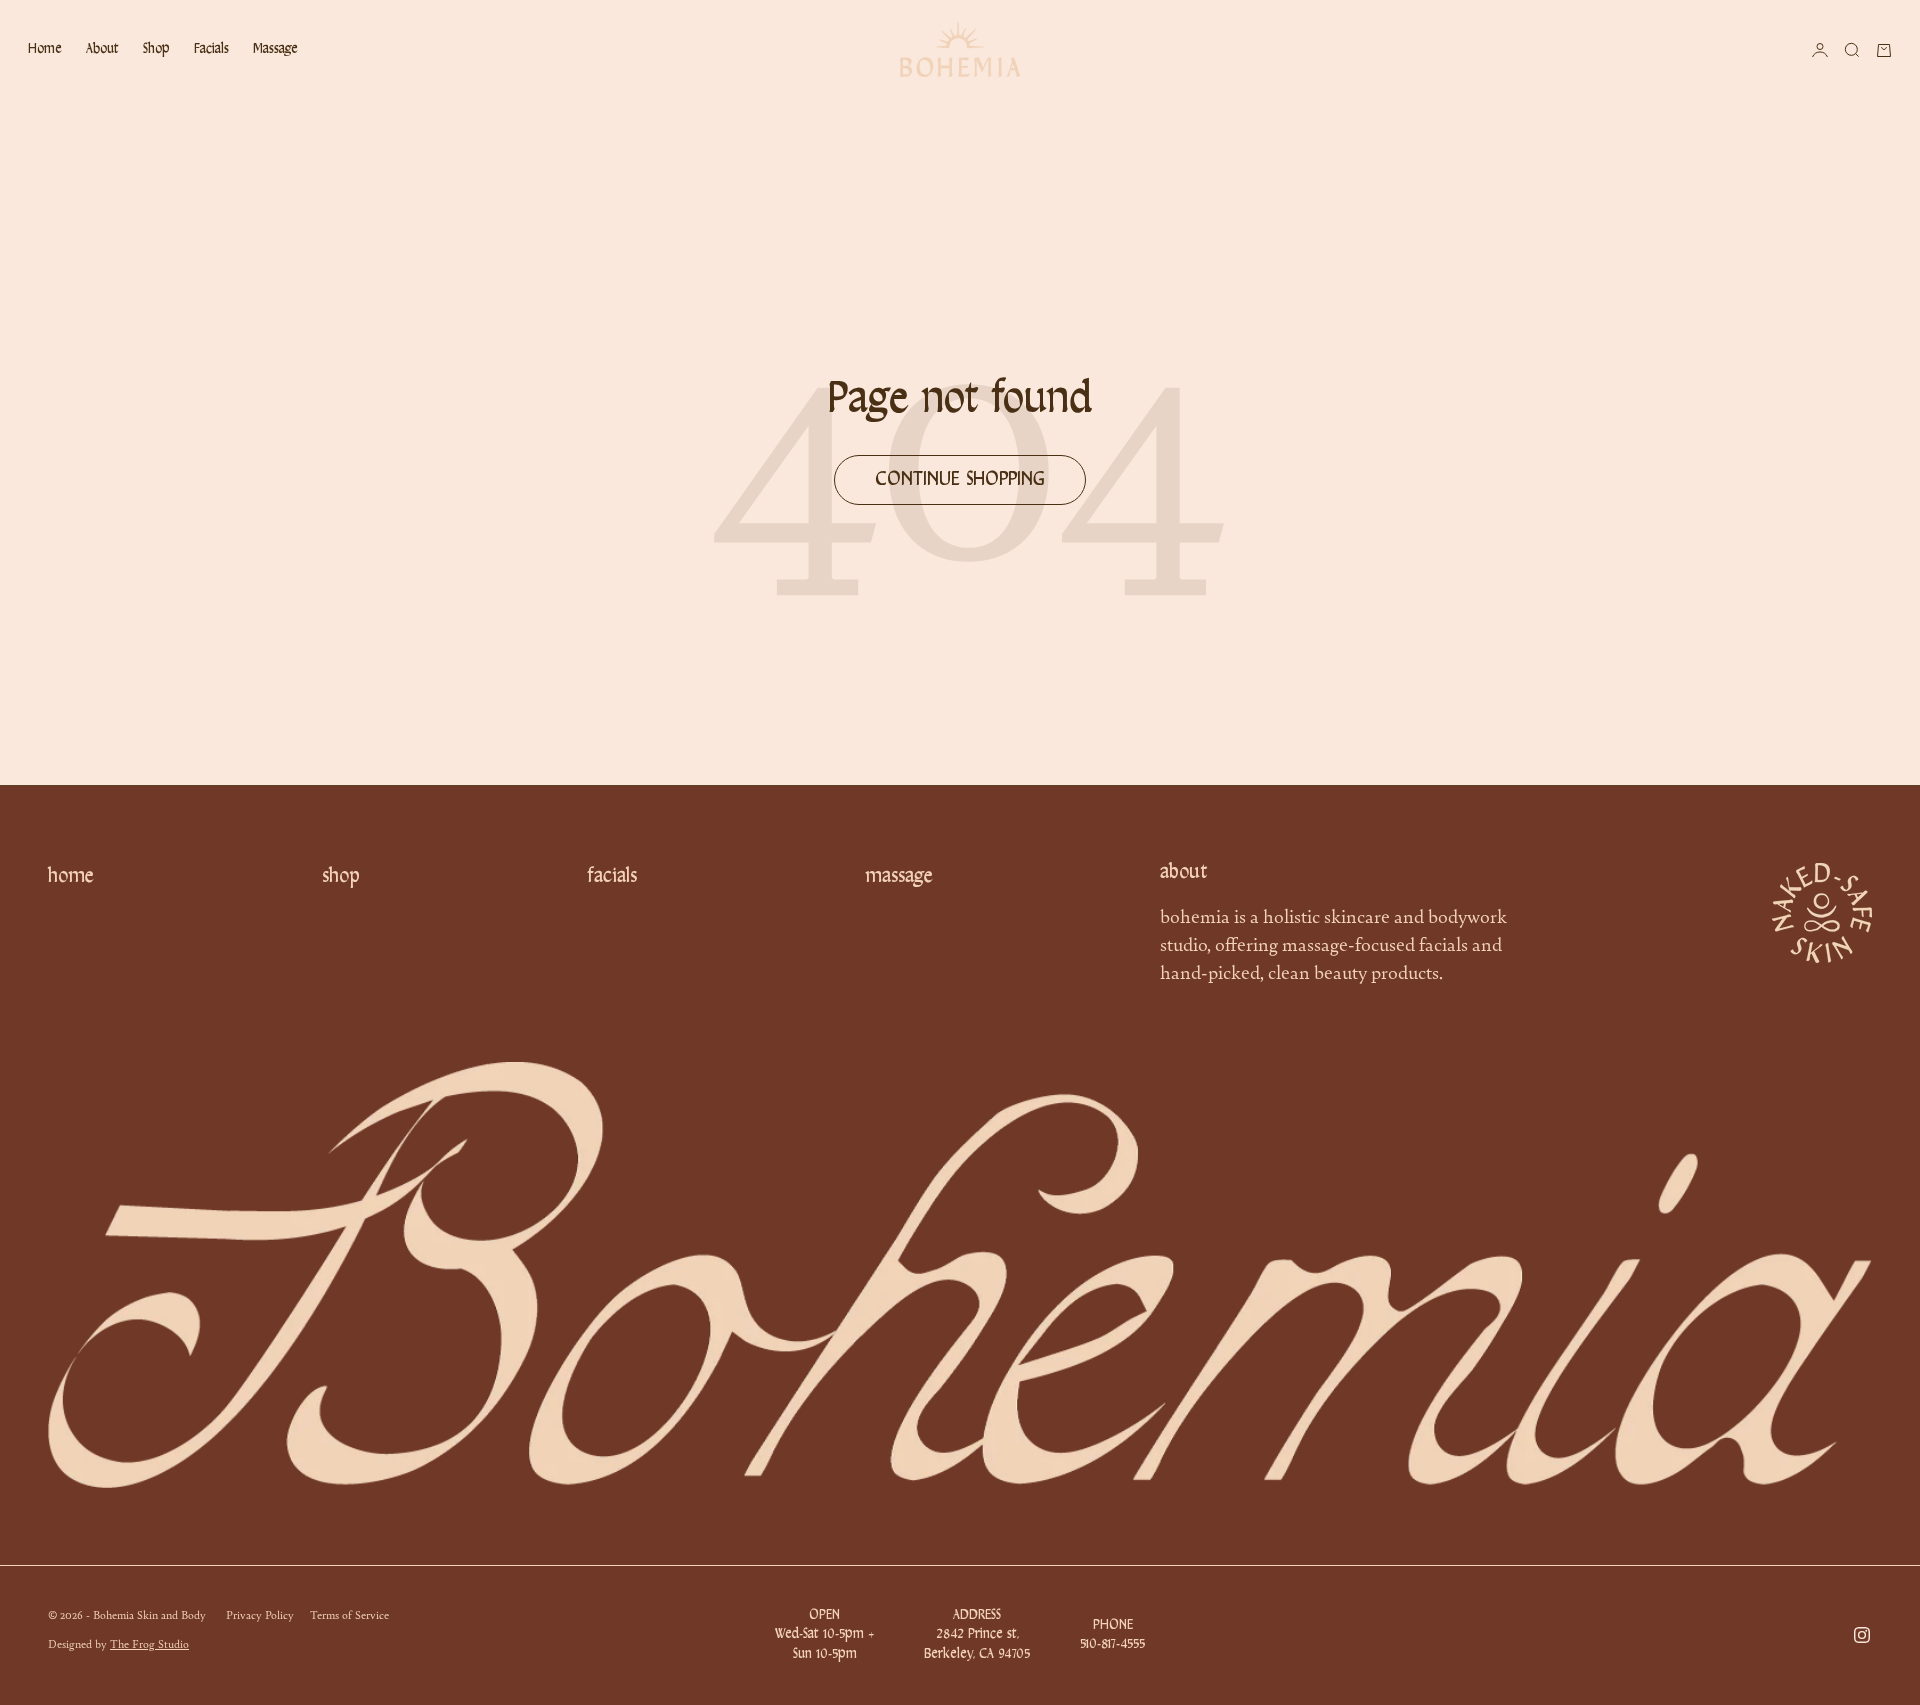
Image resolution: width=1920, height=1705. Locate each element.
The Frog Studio (149, 1643)
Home (45, 49)
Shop (156, 49)
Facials (211, 49)
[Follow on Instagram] (1862, 1635)
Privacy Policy (260, 1614)
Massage (275, 49)
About (102, 49)
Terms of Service (349, 1614)
